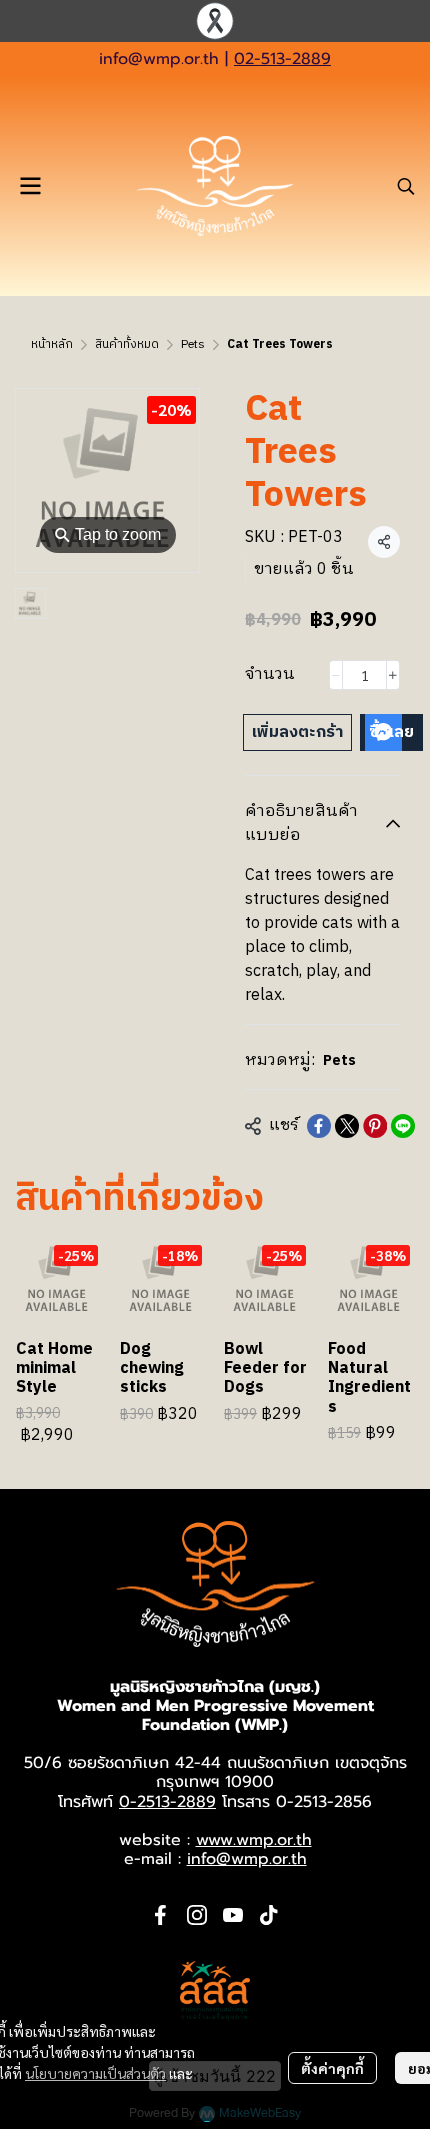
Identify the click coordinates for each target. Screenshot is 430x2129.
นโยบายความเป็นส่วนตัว (95, 2073)
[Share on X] (347, 1126)
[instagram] (197, 1915)
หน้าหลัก (52, 344)
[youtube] (233, 1915)
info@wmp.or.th (159, 59)
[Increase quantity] (393, 675)
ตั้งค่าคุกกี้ (332, 2068)
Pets (193, 344)
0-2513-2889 (167, 1802)
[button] (406, 186)
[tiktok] (269, 1915)
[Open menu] (30, 186)
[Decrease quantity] (336, 675)
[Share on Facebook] (319, 1126)
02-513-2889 (282, 59)
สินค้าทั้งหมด (127, 344)
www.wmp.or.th (254, 1840)
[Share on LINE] (403, 1126)
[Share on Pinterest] (375, 1126)
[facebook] (161, 1915)
